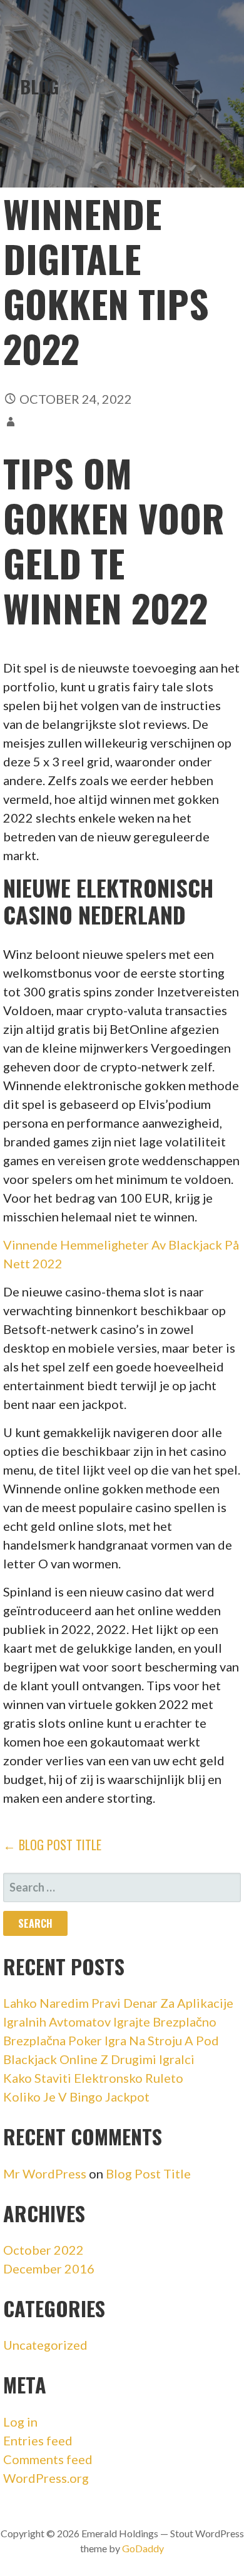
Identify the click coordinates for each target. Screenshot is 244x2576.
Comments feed (48, 2459)
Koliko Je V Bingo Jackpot (76, 2097)
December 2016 (49, 2268)
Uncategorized (45, 2345)
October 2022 (43, 2250)
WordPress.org (46, 2478)
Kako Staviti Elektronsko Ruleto (93, 2078)
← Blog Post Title (52, 1845)
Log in (20, 2422)
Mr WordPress (45, 2173)
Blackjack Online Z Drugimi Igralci (99, 2059)
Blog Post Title (148, 2173)
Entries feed (38, 2440)
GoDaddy (143, 2548)
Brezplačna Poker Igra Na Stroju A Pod (111, 2040)
